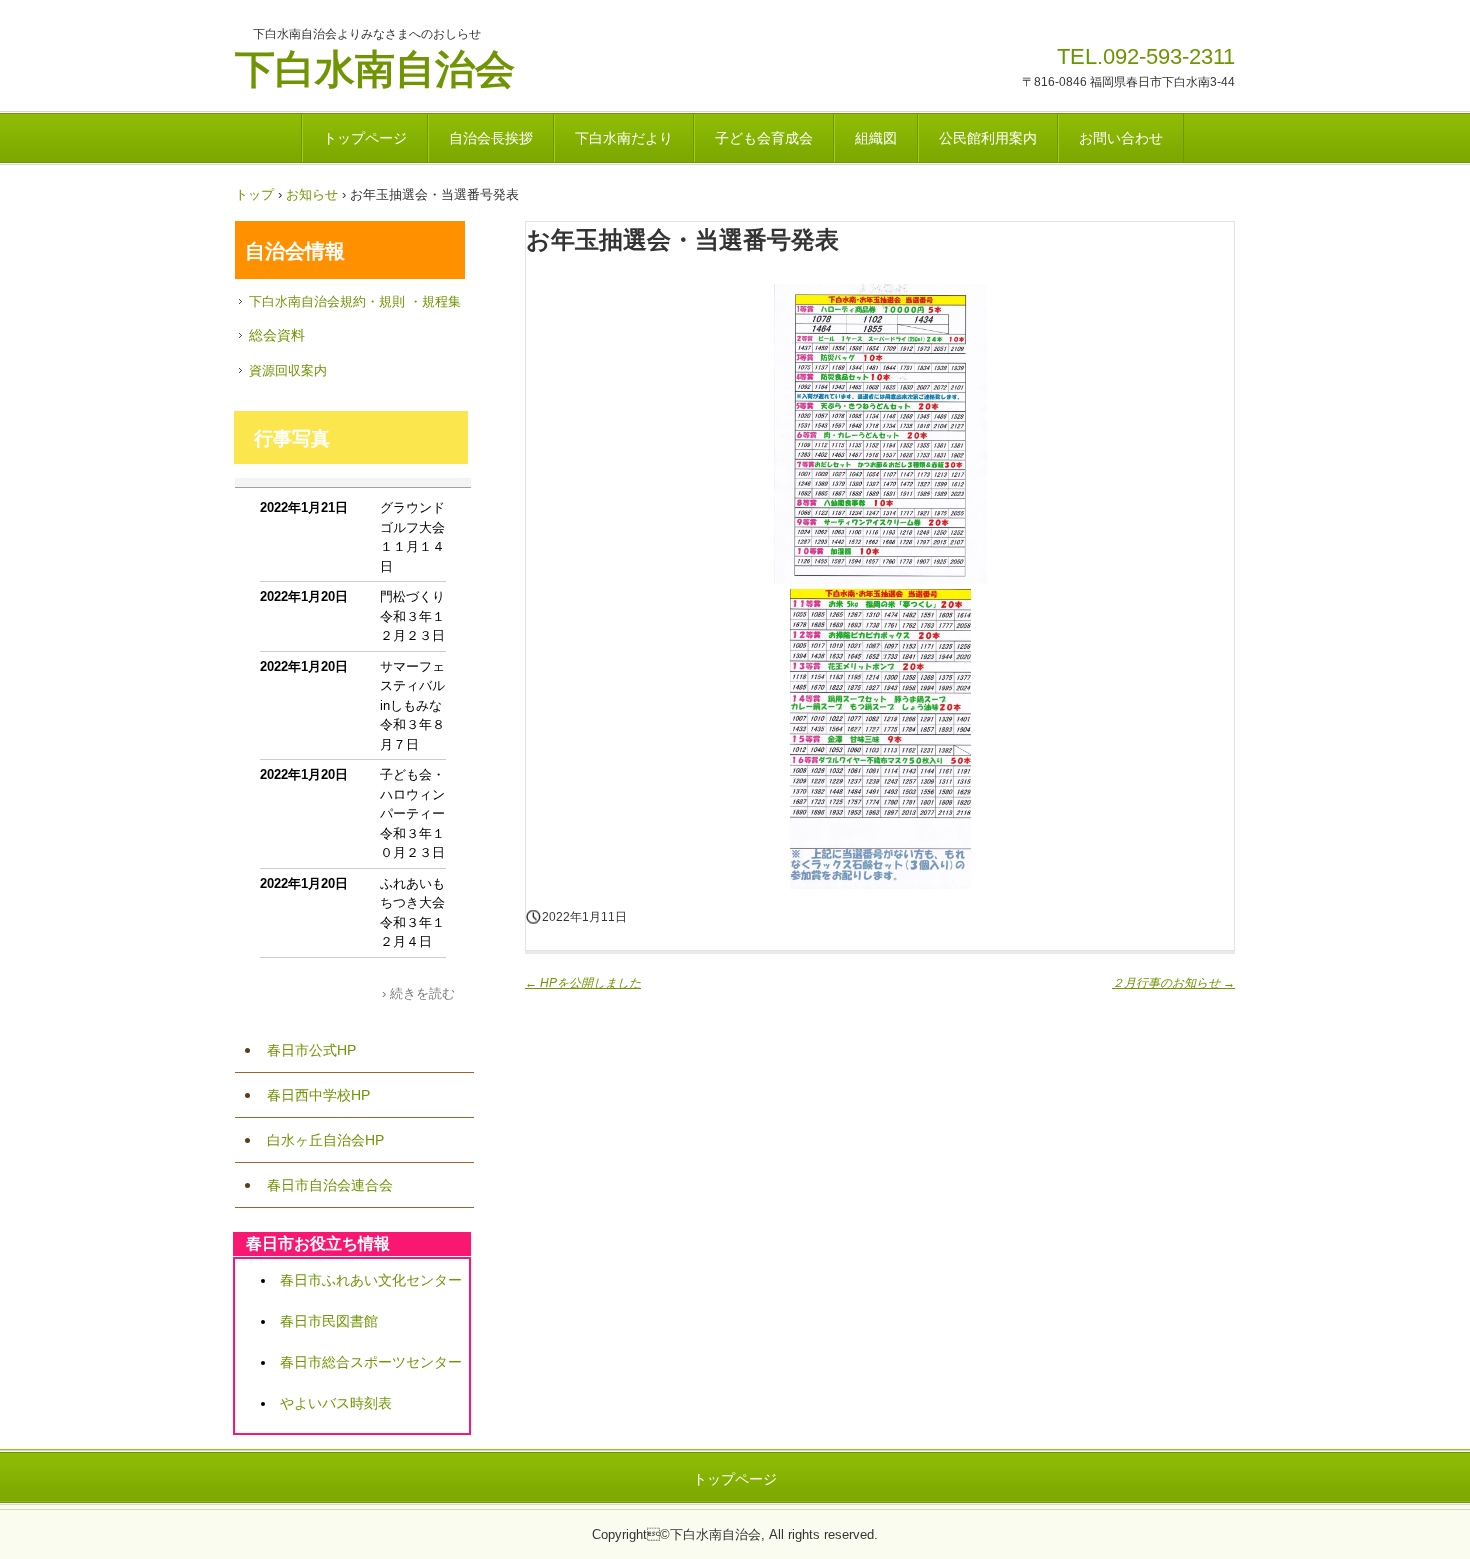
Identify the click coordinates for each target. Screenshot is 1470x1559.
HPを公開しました (583, 983)
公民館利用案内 (988, 138)
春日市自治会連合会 (330, 1185)
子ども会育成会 (764, 138)
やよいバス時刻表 (336, 1403)
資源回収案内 (288, 370)
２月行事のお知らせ (1173, 983)
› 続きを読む (418, 993)
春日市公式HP (311, 1050)
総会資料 (277, 335)
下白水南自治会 (375, 66)
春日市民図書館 (329, 1321)
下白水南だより (624, 138)
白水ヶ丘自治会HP (325, 1140)
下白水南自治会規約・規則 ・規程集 (355, 301)
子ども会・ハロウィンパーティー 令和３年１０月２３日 (419, 813)
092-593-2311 (1169, 56)
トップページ (365, 138)
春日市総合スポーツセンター (371, 1362)
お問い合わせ (1121, 138)
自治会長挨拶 (491, 138)
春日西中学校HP (318, 1095)
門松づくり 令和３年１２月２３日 (419, 616)
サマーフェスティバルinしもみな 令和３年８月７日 (417, 705)
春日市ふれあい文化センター (371, 1280)
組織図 (876, 138)
